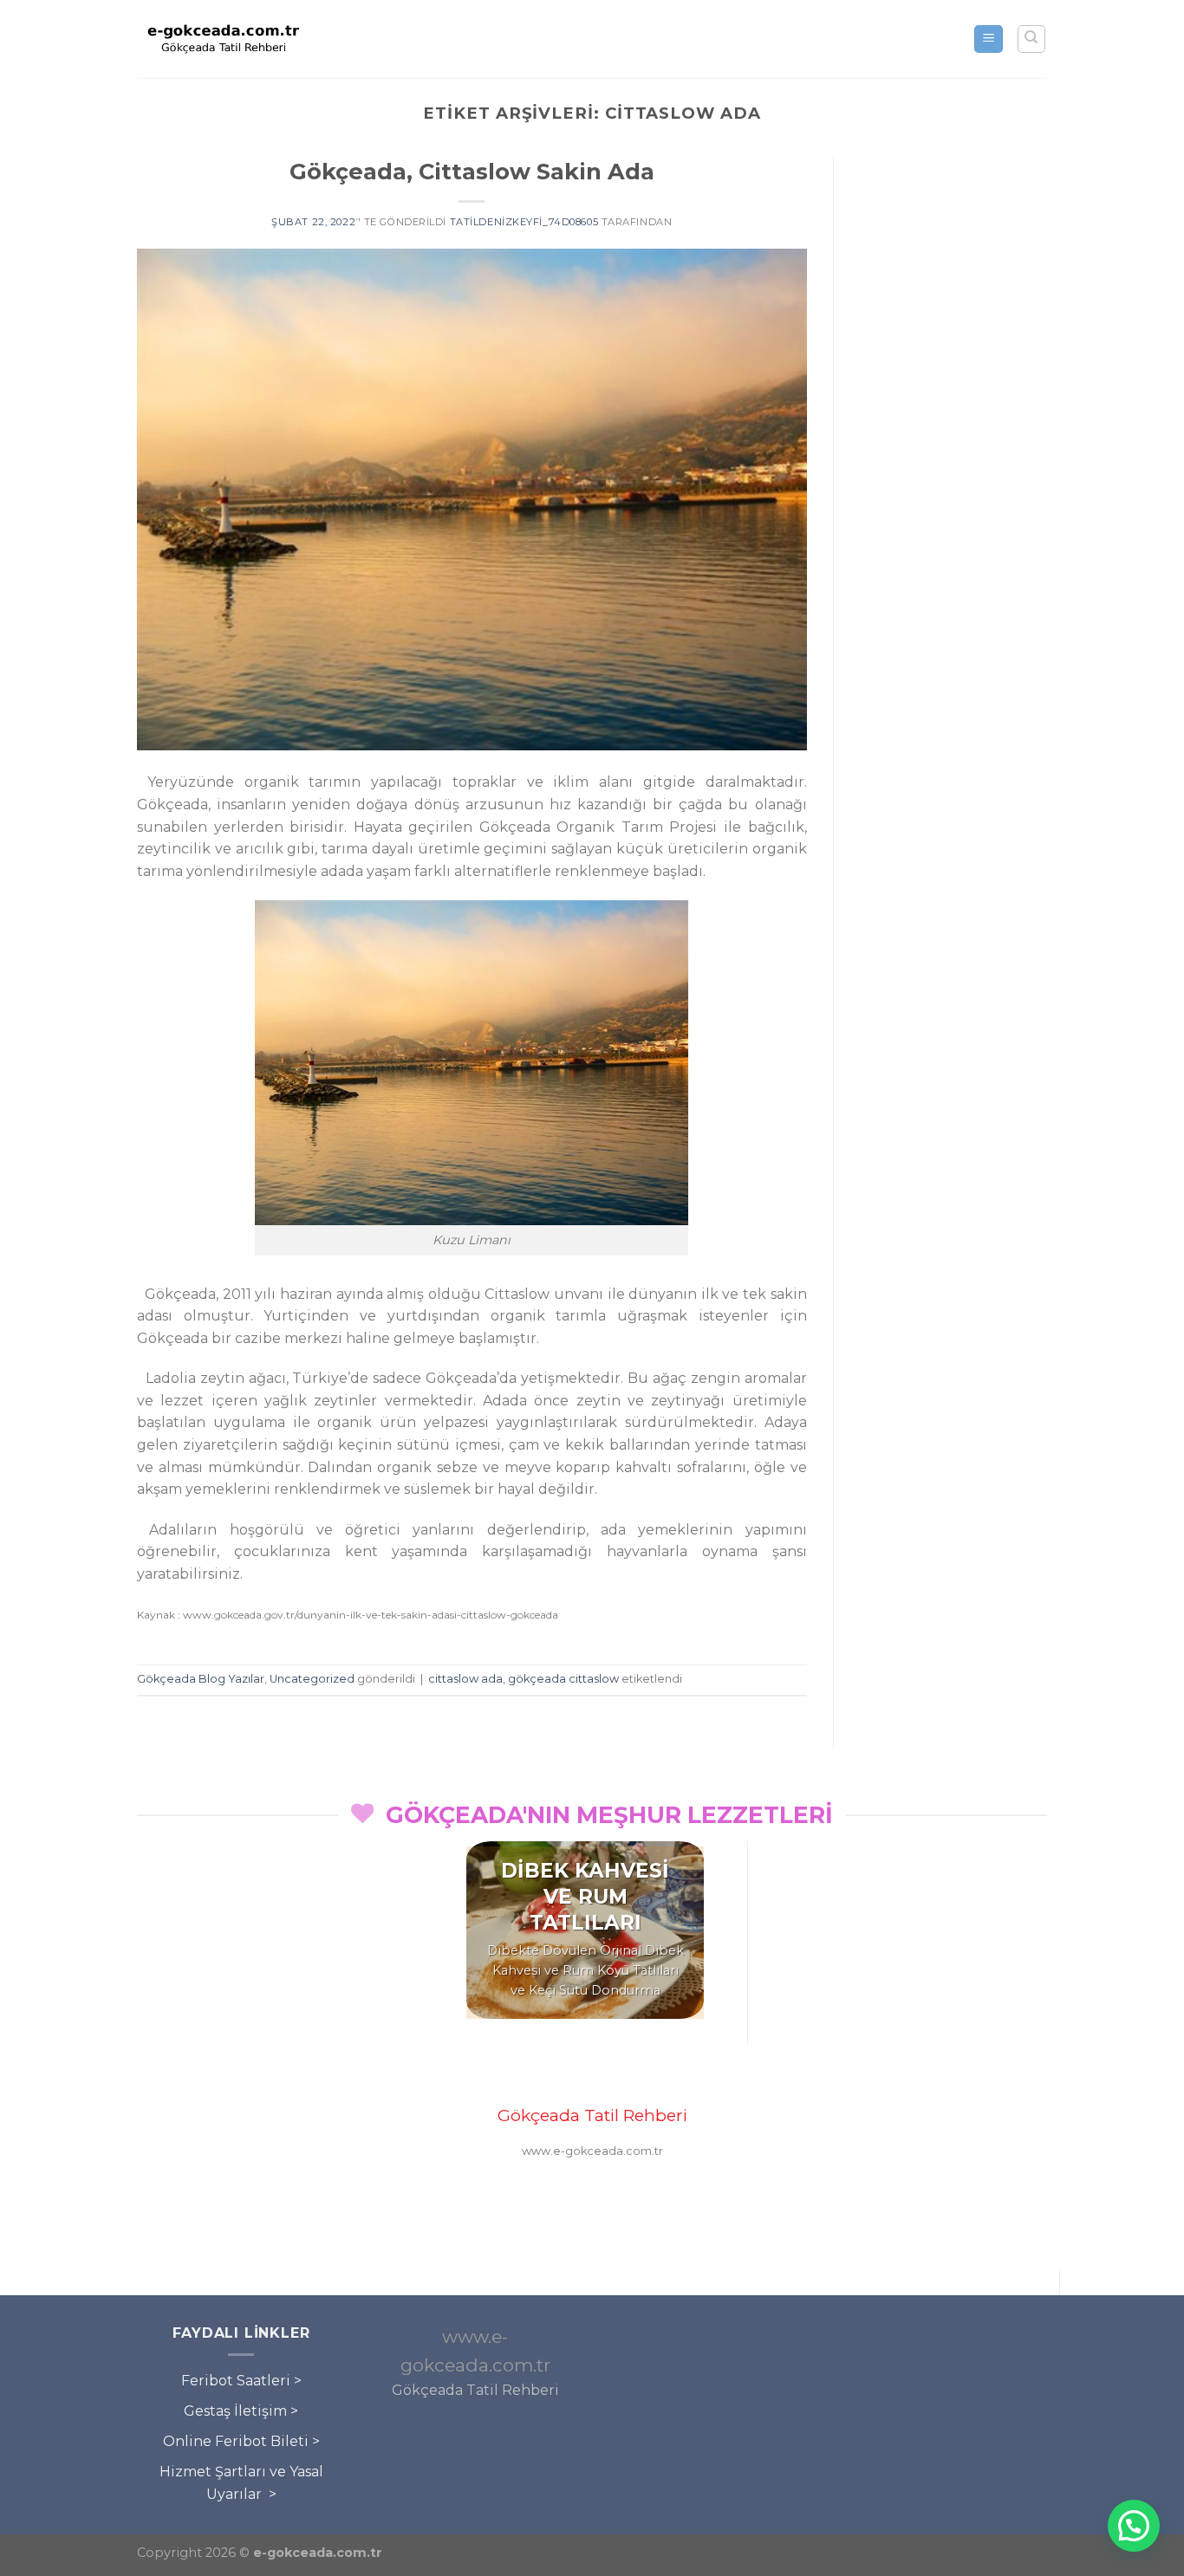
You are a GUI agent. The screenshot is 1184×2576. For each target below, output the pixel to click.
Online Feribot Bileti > (241, 2441)
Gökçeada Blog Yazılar (201, 1679)
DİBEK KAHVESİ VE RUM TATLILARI (585, 1897)
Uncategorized (312, 1679)
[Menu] (989, 39)
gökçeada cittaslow (563, 1679)
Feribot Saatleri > (241, 2381)
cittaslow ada (465, 1679)
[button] (1134, 2526)
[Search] (1032, 39)
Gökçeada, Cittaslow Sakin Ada (472, 171)
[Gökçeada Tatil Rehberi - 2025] (224, 39)
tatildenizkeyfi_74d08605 (524, 222)
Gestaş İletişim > (241, 2411)
